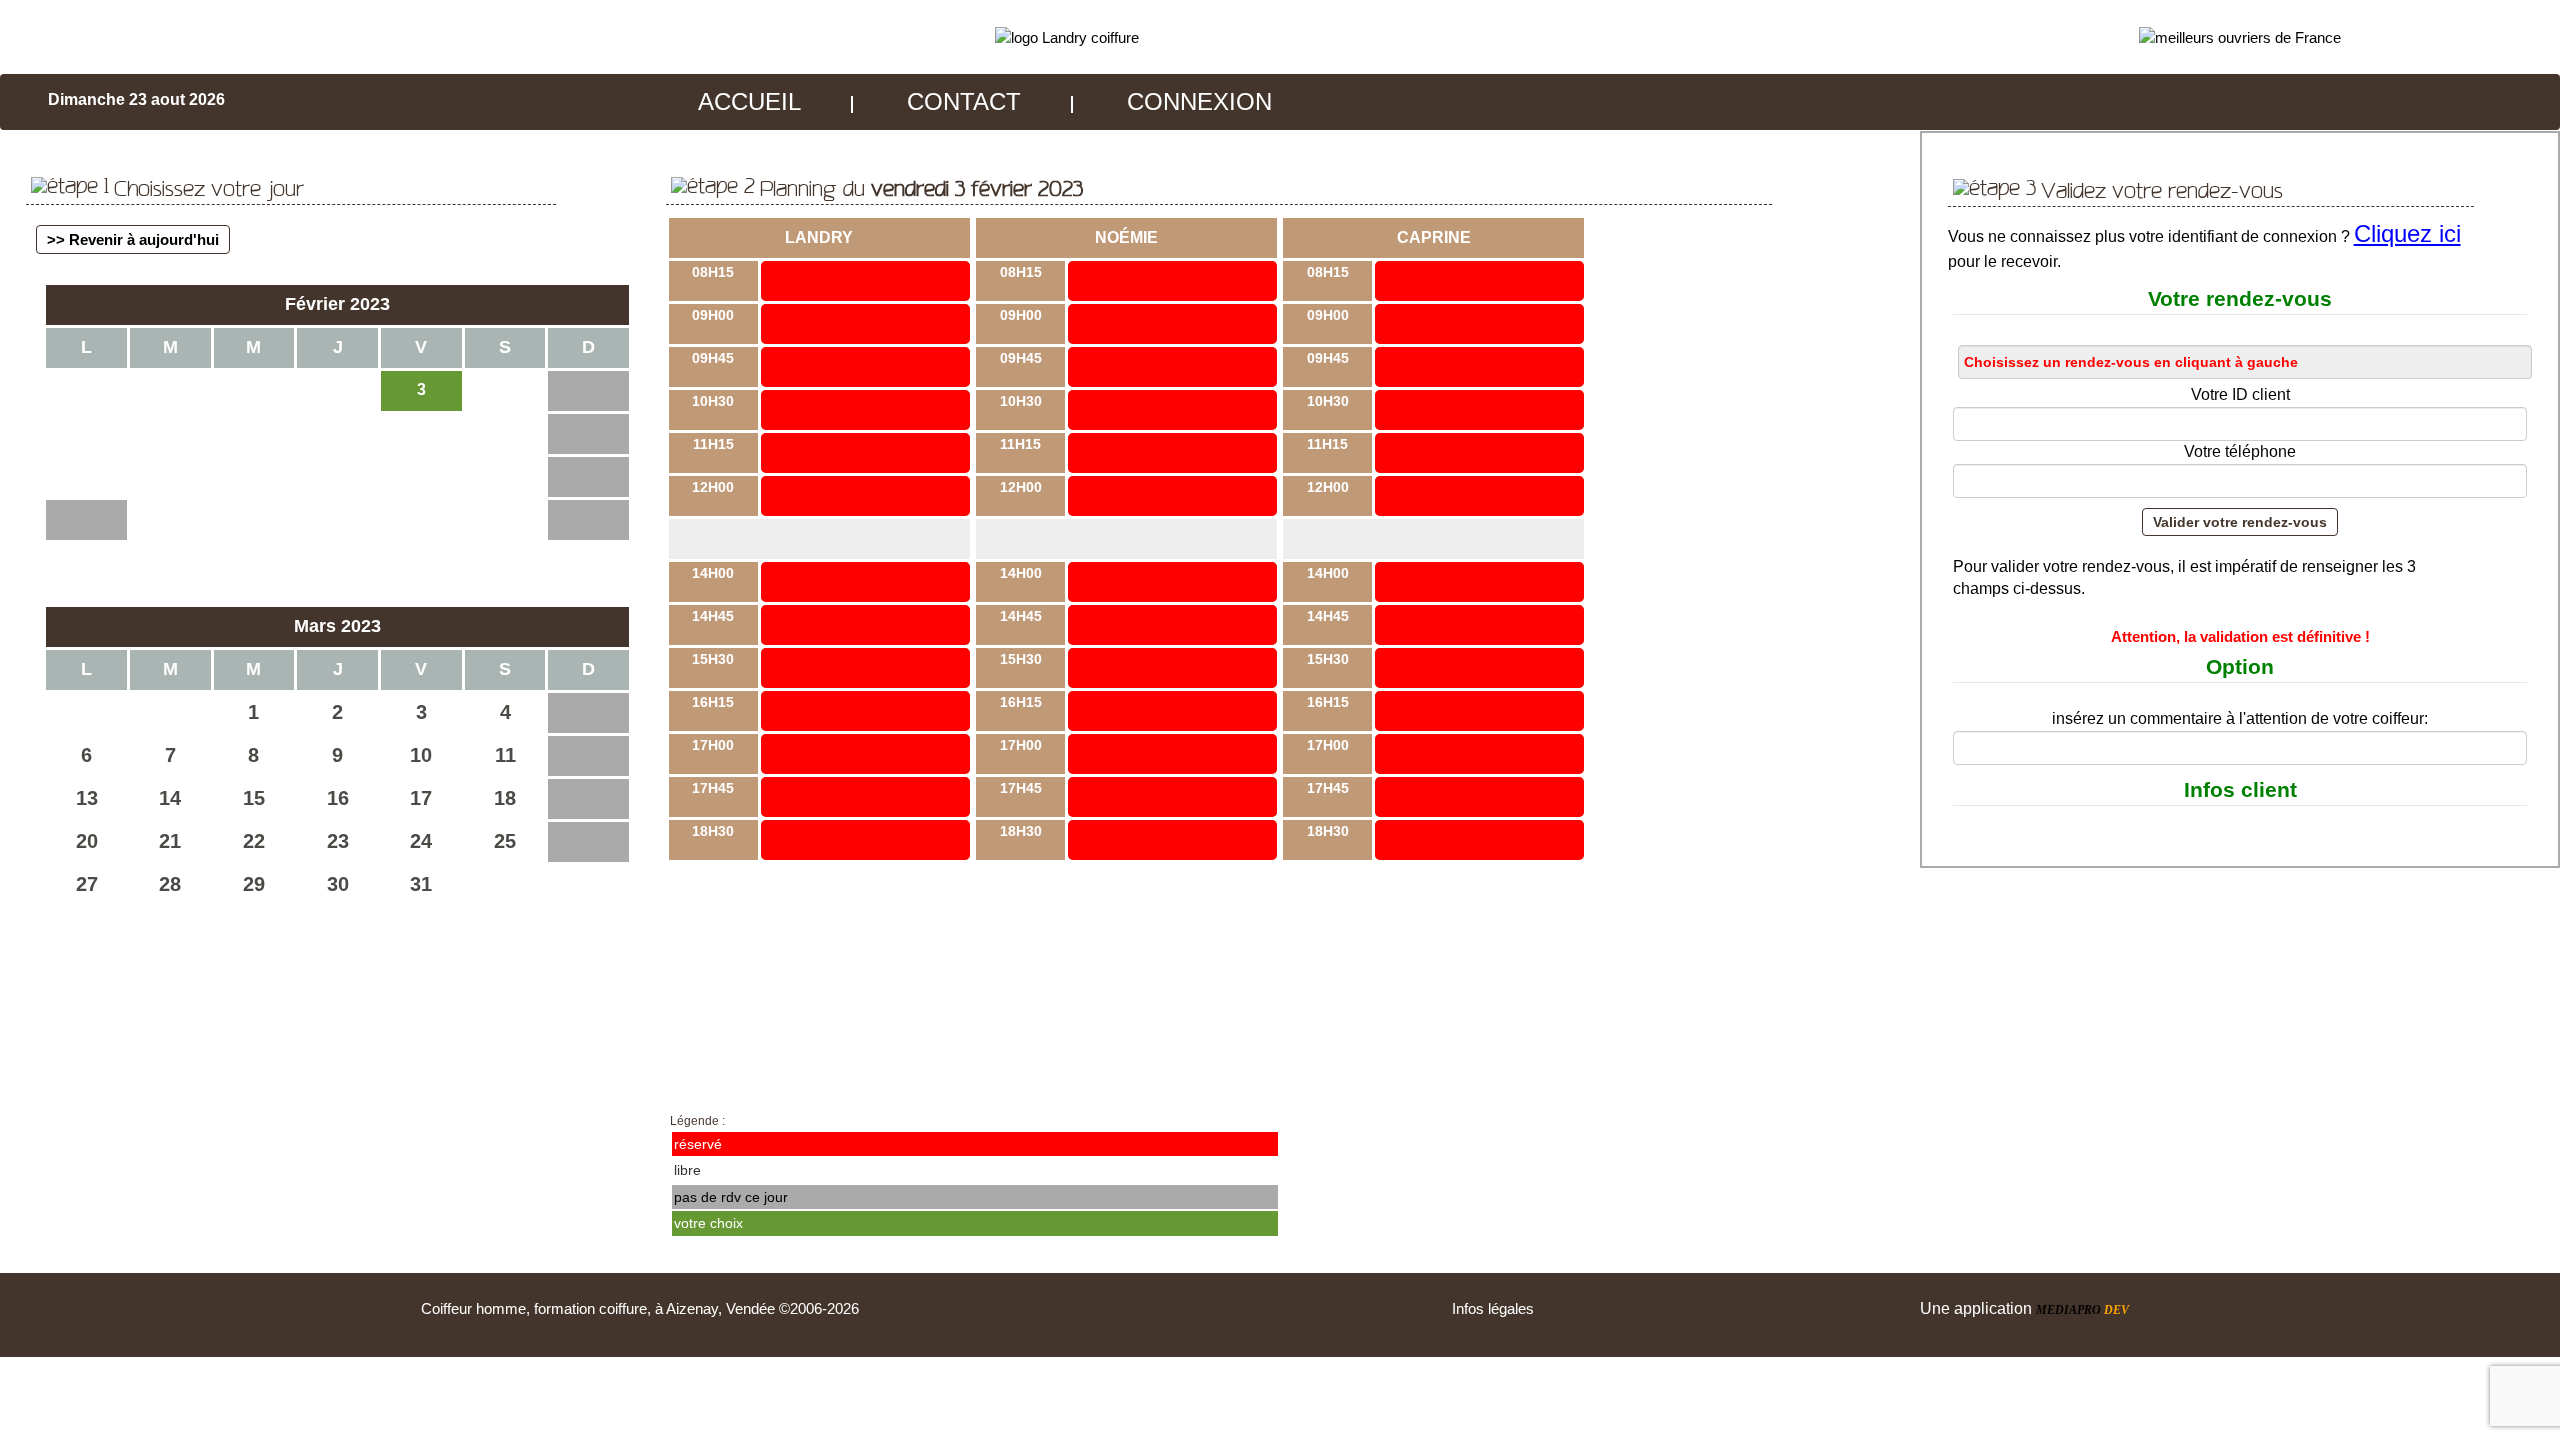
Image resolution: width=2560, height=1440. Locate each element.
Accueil (749, 101)
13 (87, 798)
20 (87, 841)
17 (421, 798)
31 (421, 884)
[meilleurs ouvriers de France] (2240, 36)
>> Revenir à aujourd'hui (133, 239)
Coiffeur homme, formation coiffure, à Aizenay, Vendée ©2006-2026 (640, 1308)
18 (505, 798)
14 (170, 798)
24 (421, 841)
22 (254, 841)
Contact (964, 101)
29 (254, 884)
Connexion (1199, 101)
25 (505, 841)
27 (87, 884)
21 (170, 841)
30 (338, 884)
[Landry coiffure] (1067, 36)
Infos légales (1493, 1308)
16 (338, 798)
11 (505, 755)
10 (421, 755)
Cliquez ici (2407, 233)
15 (254, 798)
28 (170, 884)
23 (338, 841)
